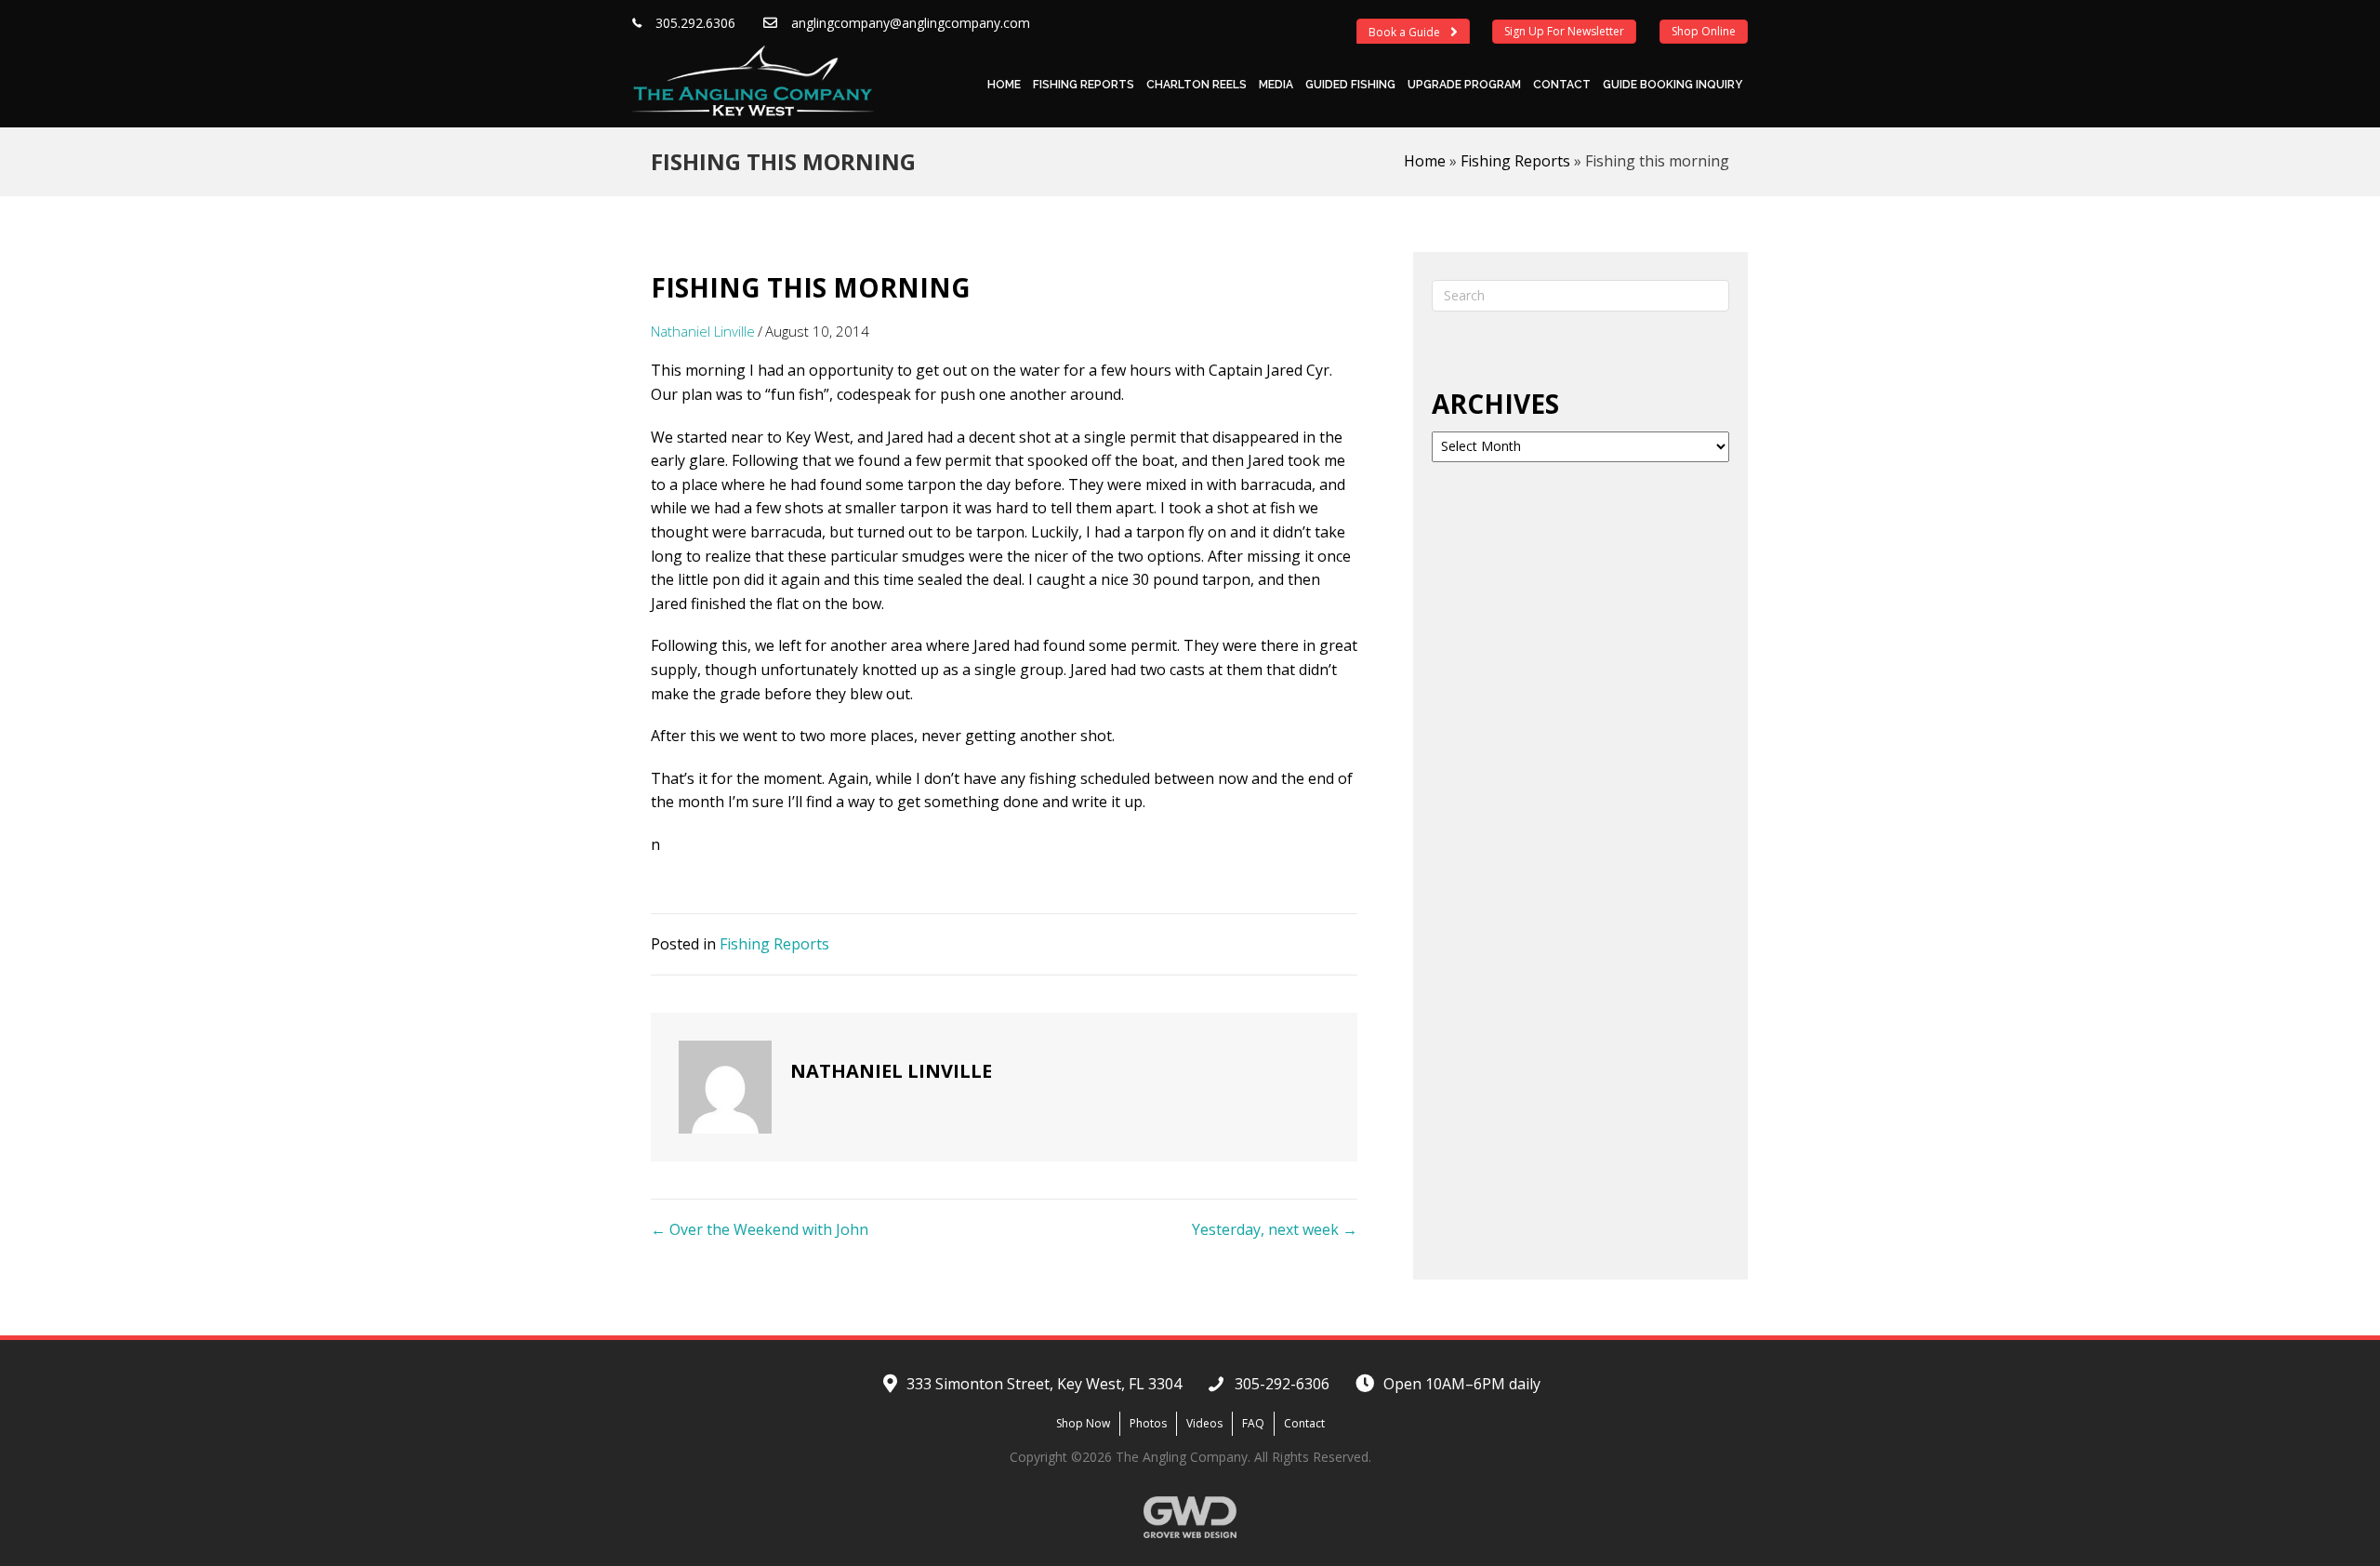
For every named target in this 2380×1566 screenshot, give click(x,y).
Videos (1204, 1423)
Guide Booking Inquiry (1673, 85)
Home (1004, 85)
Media (1276, 85)
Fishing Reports (1084, 85)
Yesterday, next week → (1275, 1229)
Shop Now (1083, 1423)
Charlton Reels (1197, 85)
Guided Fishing (1350, 85)
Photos (1148, 1423)
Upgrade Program (1464, 85)
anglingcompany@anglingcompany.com (911, 23)
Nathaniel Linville (703, 331)
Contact (1562, 85)
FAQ (1253, 1423)
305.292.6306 (695, 23)
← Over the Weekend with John (760, 1229)
